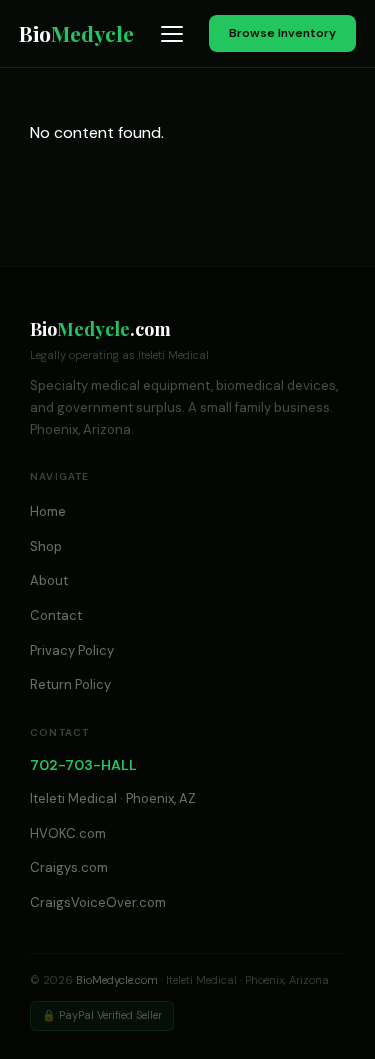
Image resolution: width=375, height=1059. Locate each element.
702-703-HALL (83, 765)
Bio (76, 33)
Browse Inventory (282, 33)
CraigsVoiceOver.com (98, 902)
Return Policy (70, 684)
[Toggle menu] (172, 34)
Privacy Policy (72, 650)
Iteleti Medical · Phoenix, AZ (113, 798)
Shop (46, 546)
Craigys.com (69, 867)
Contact (56, 615)
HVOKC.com (68, 833)
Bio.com (100, 329)
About (49, 580)
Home (48, 511)
